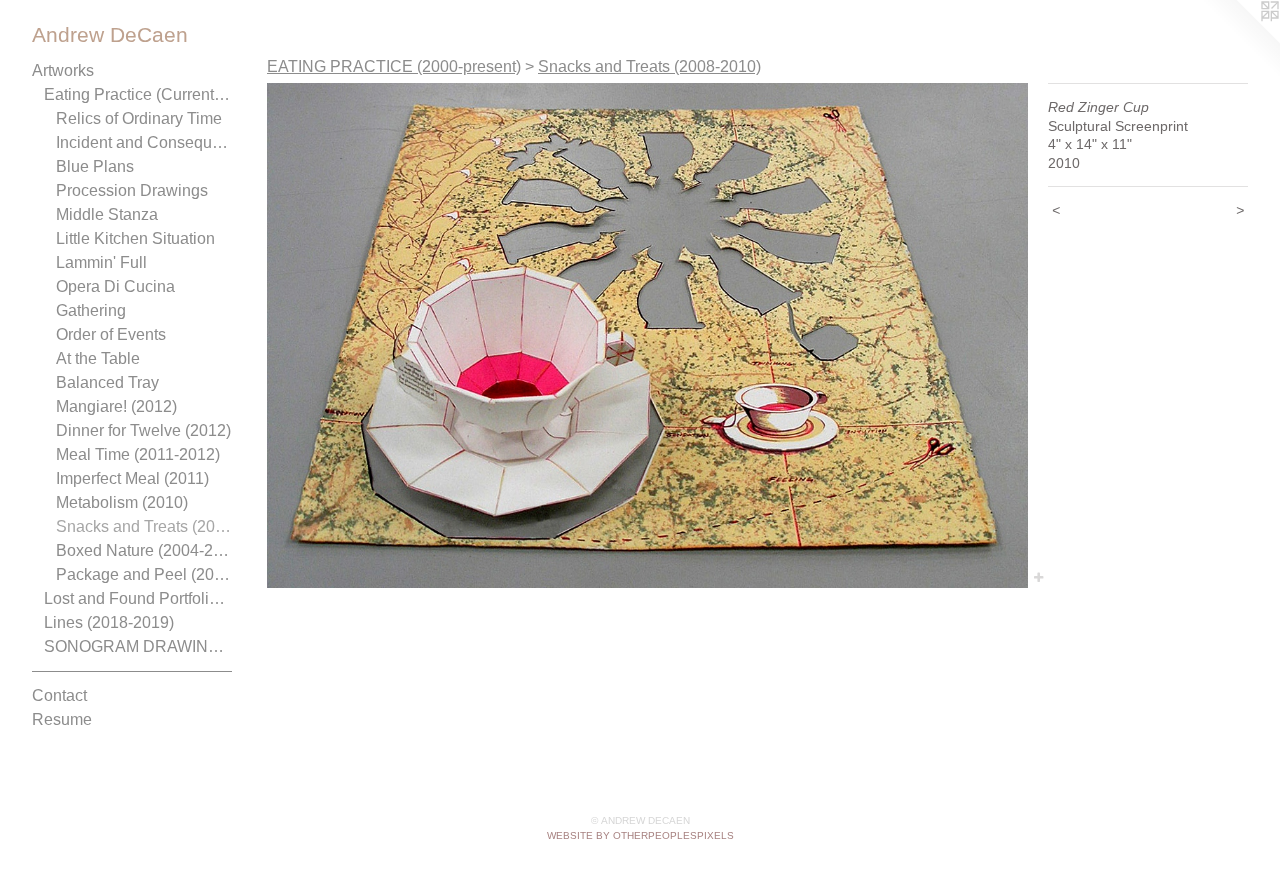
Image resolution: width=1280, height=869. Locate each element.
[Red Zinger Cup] (647, 335)
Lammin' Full (101, 262)
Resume (62, 719)
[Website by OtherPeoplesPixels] (1240, 40)
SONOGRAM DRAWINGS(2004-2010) (138, 646)
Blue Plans (95, 166)
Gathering (91, 310)
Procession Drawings (132, 190)
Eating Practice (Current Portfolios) (138, 94)
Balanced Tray (107, 382)
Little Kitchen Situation (135, 238)
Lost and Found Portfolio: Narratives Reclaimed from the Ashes (138, 598)
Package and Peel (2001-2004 (144, 574)
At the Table (98, 358)
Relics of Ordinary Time (139, 118)
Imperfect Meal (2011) (132, 478)
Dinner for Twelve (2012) (143, 430)
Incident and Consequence (144, 142)
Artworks (63, 70)
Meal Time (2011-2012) (138, 454)
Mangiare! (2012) (116, 406)
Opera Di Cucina (115, 286)
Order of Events (111, 334)
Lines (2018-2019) (109, 622)
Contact (59, 695)
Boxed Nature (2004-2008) (144, 550)
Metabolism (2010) (122, 502)
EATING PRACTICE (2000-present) (394, 66)
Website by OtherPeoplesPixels (640, 835)
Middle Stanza (107, 214)
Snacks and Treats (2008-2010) (144, 526)
